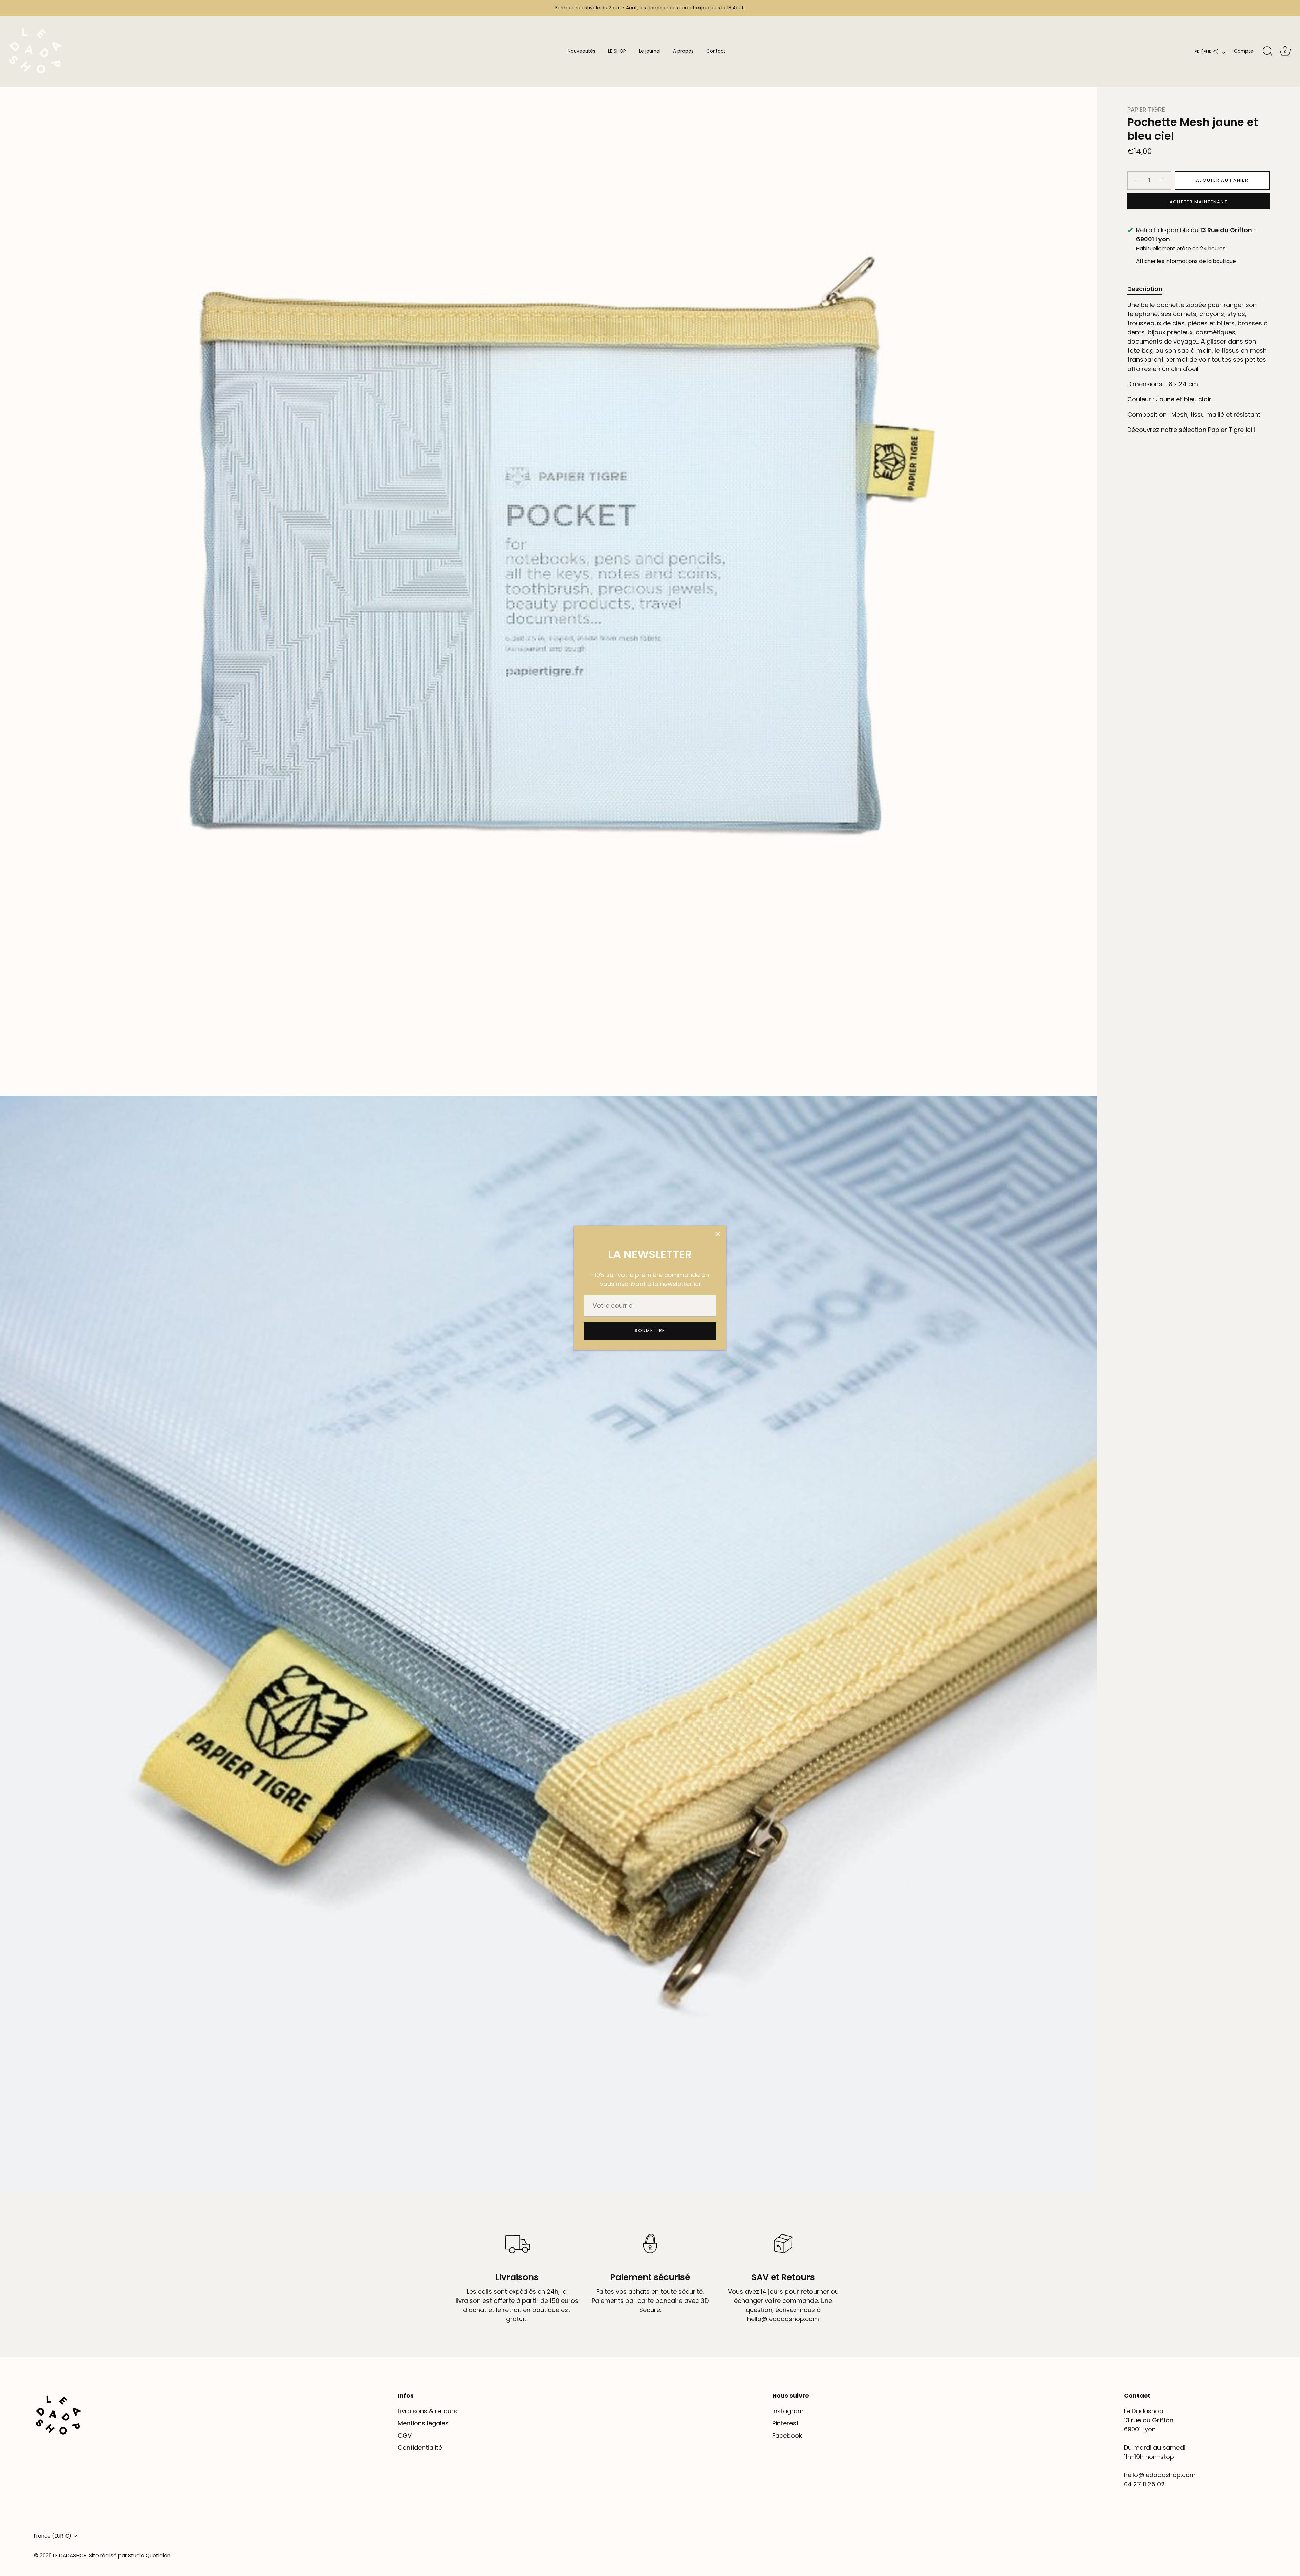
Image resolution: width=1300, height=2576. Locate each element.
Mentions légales (423, 2423)
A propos (683, 51)
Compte (1244, 51)
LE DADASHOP (70, 2556)
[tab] (1148, 289)
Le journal (650, 51)
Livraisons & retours (427, 2411)
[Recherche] (1267, 51)
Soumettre (650, 1331)
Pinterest (785, 2423)
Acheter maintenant (1198, 202)
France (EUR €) (53, 2536)
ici (1249, 430)
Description (1145, 289)
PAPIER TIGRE (1146, 109)
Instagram (788, 2411)
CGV (405, 2435)
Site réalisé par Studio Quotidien (130, 2556)
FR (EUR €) (1207, 52)
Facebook (787, 2435)
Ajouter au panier (1222, 180)
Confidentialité (420, 2448)
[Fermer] (718, 1234)
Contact (716, 51)
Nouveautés (582, 51)
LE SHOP (617, 51)
